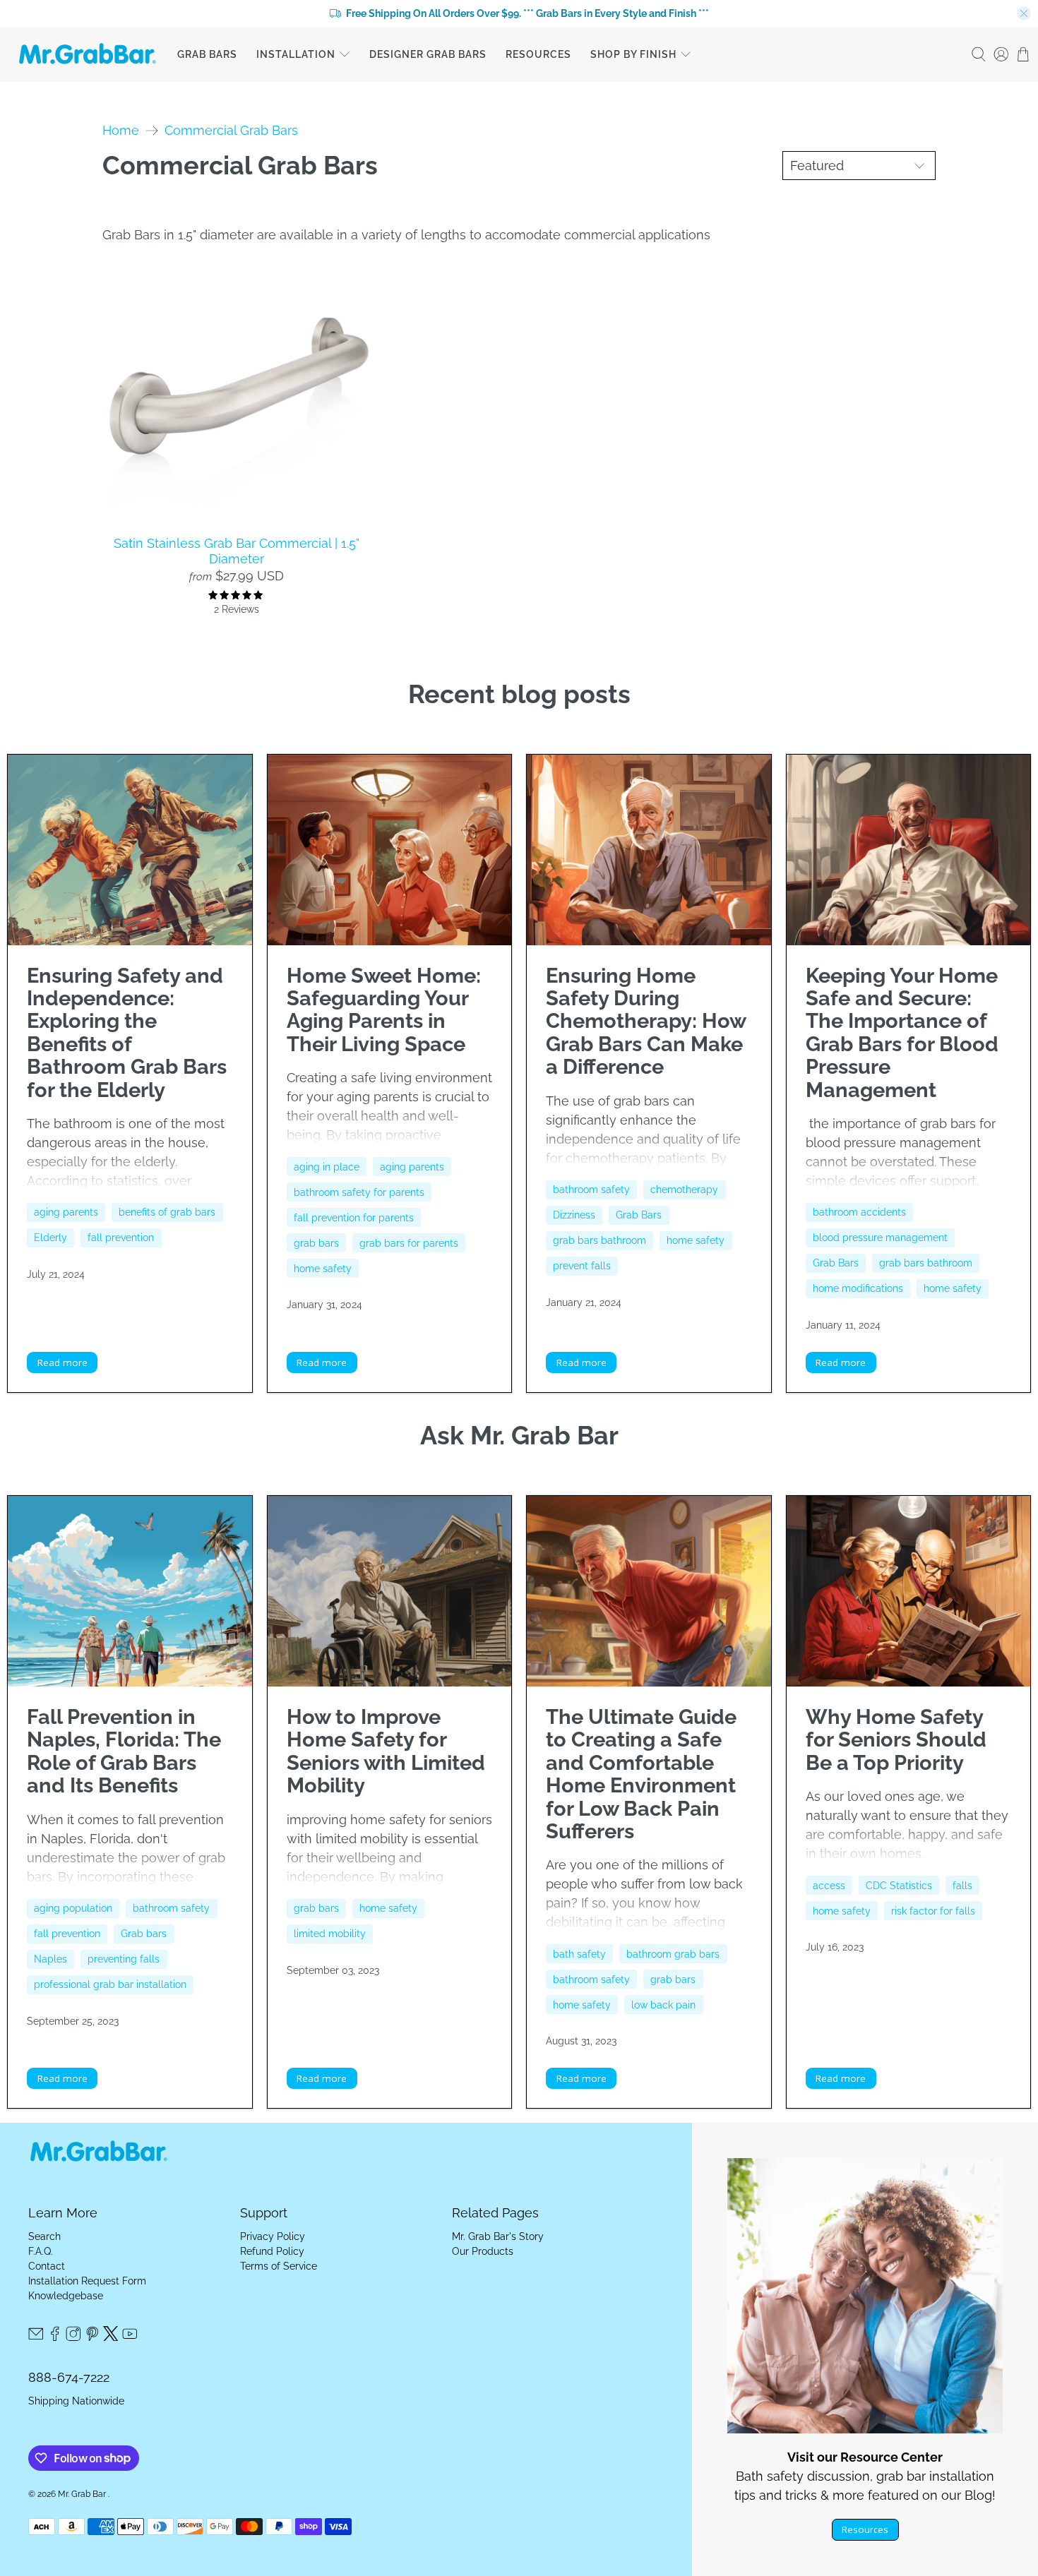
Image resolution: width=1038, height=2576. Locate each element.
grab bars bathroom (599, 1240)
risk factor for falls (933, 1911)
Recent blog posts (519, 694)
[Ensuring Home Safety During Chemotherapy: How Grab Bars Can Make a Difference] (649, 850)
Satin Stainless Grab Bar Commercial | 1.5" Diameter (237, 551)
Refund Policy (272, 2251)
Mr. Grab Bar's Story (498, 2236)
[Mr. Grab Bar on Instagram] (73, 2337)
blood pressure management (880, 1238)
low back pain (663, 2005)
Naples (50, 1959)
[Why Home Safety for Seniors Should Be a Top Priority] (909, 1591)
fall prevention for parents (354, 1218)
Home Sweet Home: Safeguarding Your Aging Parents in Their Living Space (384, 1010)
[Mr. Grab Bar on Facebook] (55, 2337)
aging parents (66, 1212)
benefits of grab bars (167, 1212)
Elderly (50, 1238)
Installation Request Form (87, 2281)
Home (121, 131)
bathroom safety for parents (359, 1192)
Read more (62, 1362)
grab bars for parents (409, 1243)
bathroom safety (591, 1190)
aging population (73, 1908)
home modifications (858, 1288)
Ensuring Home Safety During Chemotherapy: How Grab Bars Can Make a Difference (646, 1022)
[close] (1024, 13)
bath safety (579, 1954)
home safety (323, 1269)
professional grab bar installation (110, 1984)
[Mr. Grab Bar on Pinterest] (93, 2337)
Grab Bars (207, 54)
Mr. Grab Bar (83, 2494)
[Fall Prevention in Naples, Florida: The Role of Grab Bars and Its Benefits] (130, 1591)
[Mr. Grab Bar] (88, 54)
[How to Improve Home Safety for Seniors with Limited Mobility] (390, 1591)
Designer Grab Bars (428, 54)
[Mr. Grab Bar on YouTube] (130, 2337)
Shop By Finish (633, 54)
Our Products (483, 2251)
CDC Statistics (899, 1886)
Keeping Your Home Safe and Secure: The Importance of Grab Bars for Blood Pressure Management (902, 1033)
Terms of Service (279, 2266)
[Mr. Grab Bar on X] (111, 2337)
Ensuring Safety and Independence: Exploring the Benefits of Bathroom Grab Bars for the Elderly (127, 1033)
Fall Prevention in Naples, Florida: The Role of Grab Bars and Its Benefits (124, 1751)
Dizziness (574, 1215)
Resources (538, 54)
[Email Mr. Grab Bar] (36, 2337)
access (829, 1886)
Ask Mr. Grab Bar (519, 1435)
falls (962, 1886)
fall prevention (121, 1238)
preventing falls (124, 1959)
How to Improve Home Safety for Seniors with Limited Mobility (386, 1751)
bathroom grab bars (673, 1954)
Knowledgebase (66, 2296)
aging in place (327, 1167)
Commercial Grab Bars (231, 131)
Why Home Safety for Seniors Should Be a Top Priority (896, 1740)
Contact (47, 2266)
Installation (296, 54)
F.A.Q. (41, 2251)
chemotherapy (684, 1190)
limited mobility (330, 1934)
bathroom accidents (859, 1212)
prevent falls (582, 1266)
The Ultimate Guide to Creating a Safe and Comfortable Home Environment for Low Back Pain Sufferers (641, 1774)
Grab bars (144, 1934)
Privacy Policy (273, 2236)
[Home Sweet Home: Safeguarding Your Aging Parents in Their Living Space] (390, 850)
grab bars (316, 1243)
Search (44, 2236)
